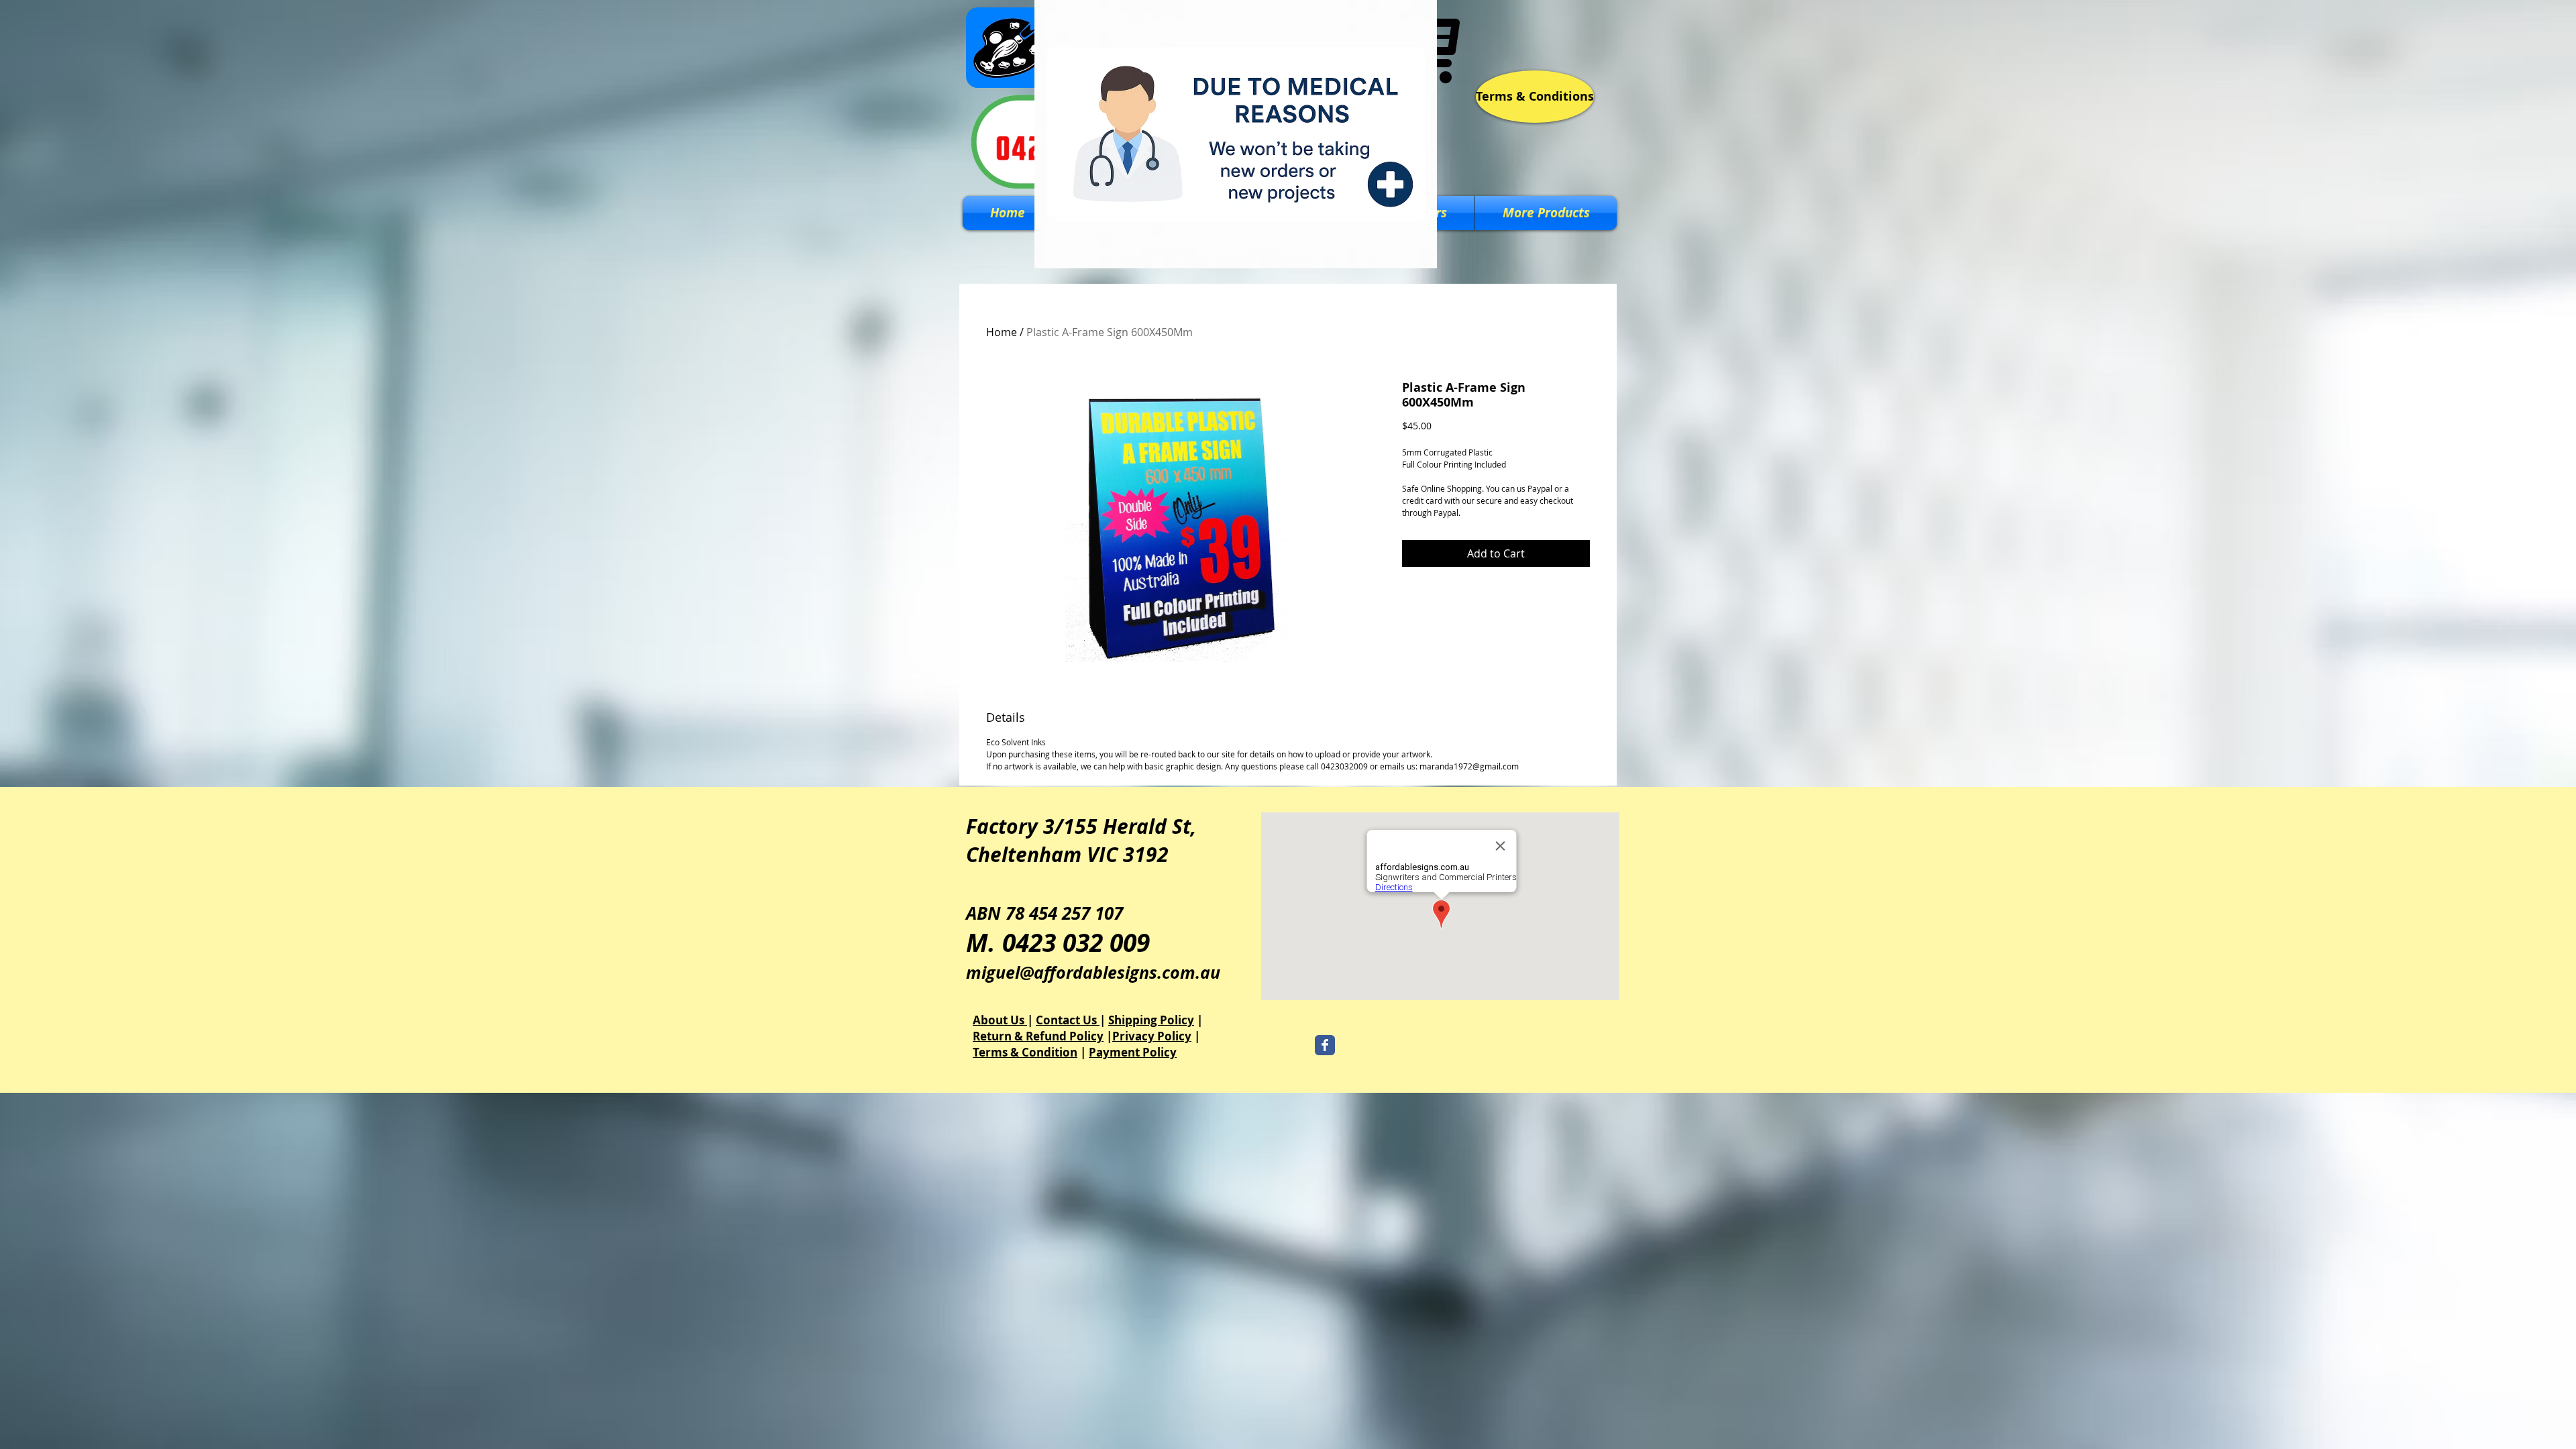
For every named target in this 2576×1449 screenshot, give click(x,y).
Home (1002, 332)
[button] (1546, 213)
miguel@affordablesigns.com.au (1093, 972)
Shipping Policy (1151, 1020)
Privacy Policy (1152, 1036)
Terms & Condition (1025, 1052)
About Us (1000, 1020)
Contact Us (1068, 1020)
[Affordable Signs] (1325, 1045)
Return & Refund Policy (1038, 1036)
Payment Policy (1133, 1052)
